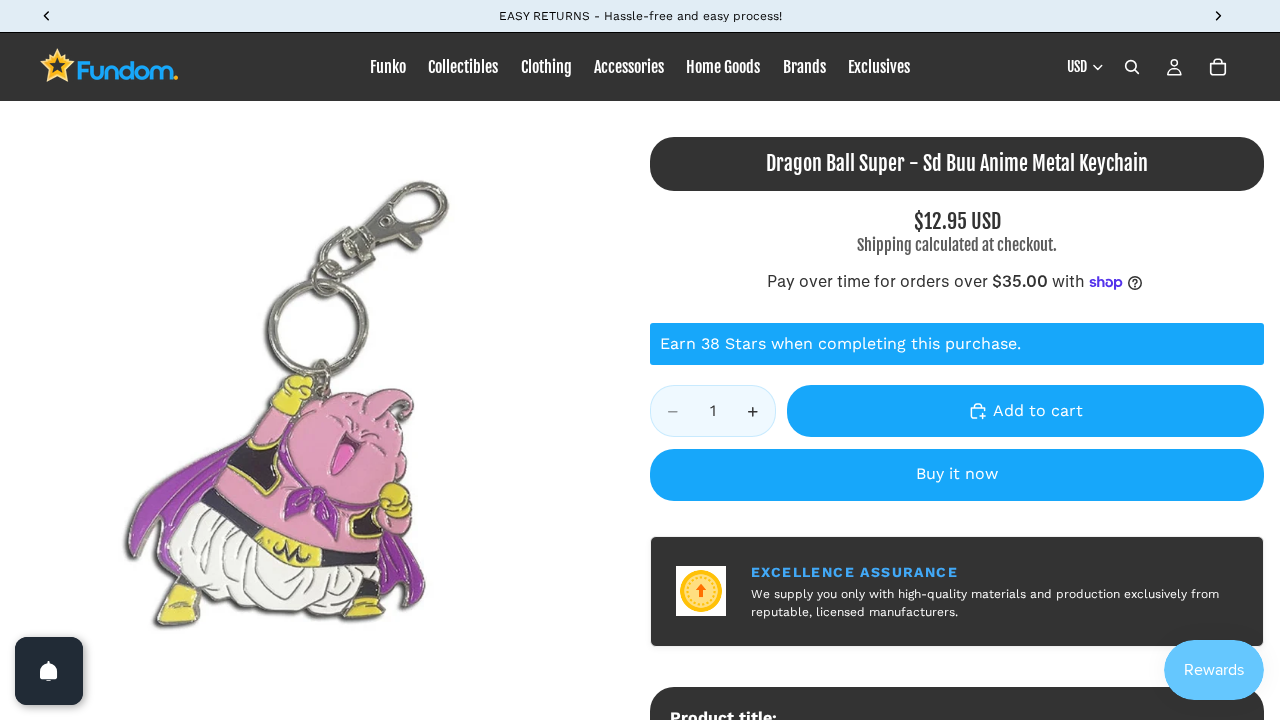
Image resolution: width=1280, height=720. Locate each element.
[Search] (1132, 67)
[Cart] (1218, 67)
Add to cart (1038, 410)
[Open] (49, 671)
